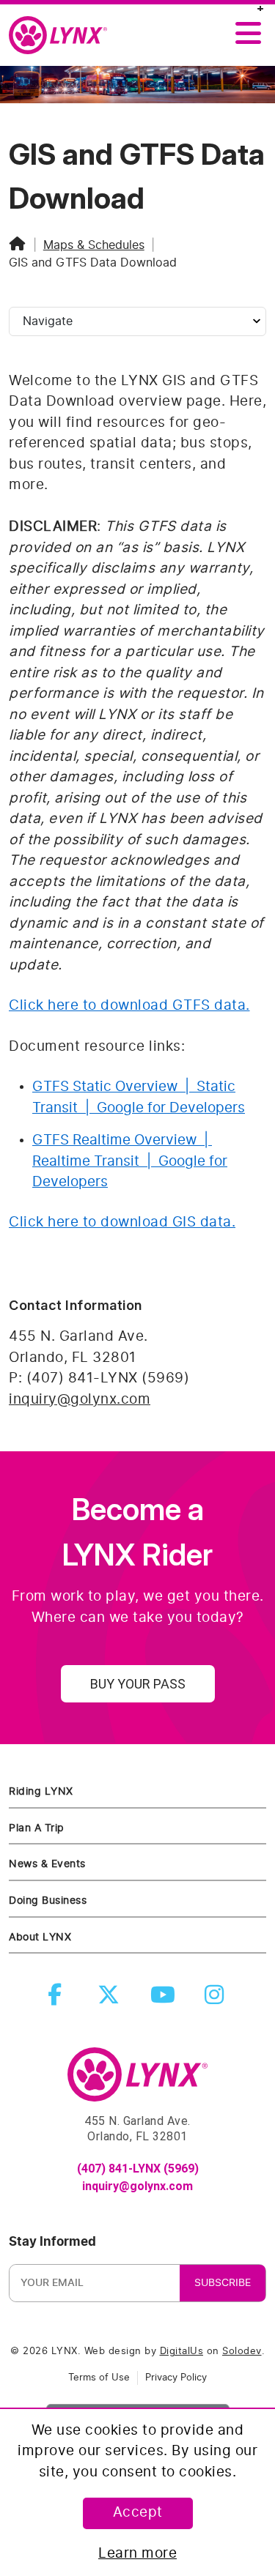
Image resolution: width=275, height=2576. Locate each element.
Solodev (242, 2352)
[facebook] (58, 1999)
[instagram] (218, 1999)
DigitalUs (182, 2352)
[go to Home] (137, 2081)
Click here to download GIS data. (122, 1222)
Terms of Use (99, 2378)
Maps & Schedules (94, 245)
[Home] (18, 245)
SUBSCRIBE (223, 2283)
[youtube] (164, 1999)
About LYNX (40, 1937)
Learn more (137, 2554)
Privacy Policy (176, 2378)
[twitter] (111, 1999)
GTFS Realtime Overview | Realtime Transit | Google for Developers (130, 1161)
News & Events (47, 1864)
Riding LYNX (41, 1791)
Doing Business (48, 1901)
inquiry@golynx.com (80, 1400)
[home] (64, 36)
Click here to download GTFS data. (129, 1006)
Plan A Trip (37, 1828)
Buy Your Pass (138, 1684)
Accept (138, 2513)
